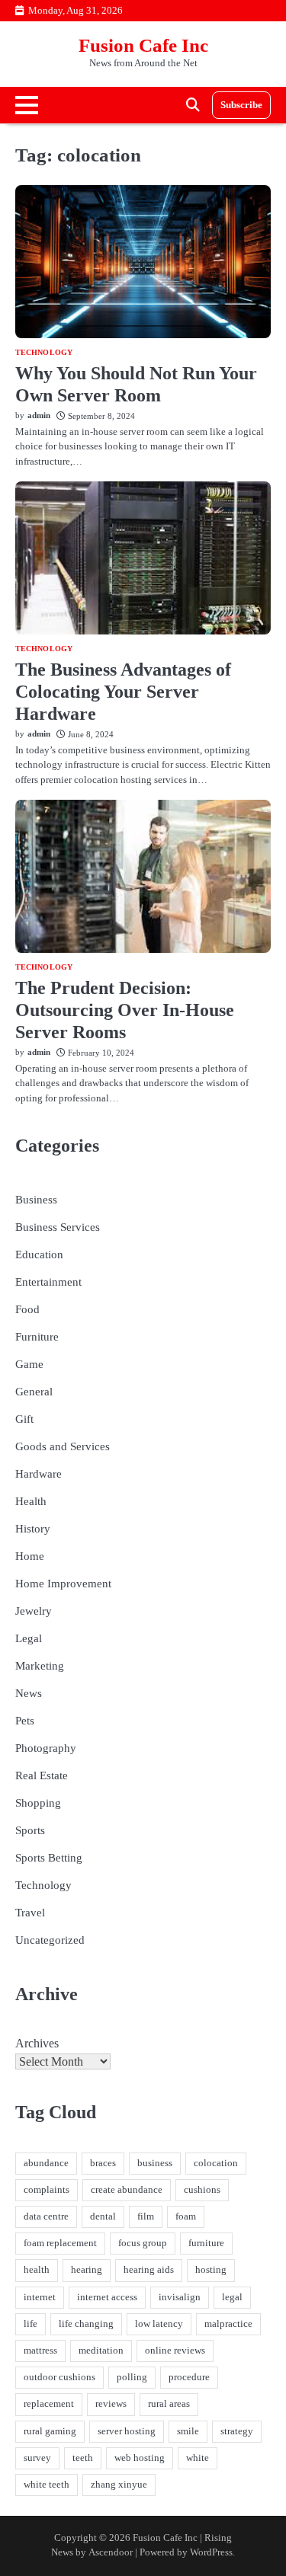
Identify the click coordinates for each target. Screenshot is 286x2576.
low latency (159, 2324)
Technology (44, 353)
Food (27, 1309)
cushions (202, 2190)
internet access (107, 2297)
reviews (111, 2404)
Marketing (40, 1666)
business (155, 2163)
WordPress (211, 2552)
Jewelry (34, 1611)
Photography (46, 1748)
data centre (46, 2216)
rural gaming (50, 2431)
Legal (29, 1638)
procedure (189, 2377)
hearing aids (149, 2270)
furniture (206, 2243)
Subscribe (241, 105)
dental (103, 2216)
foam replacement (60, 2243)
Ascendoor (111, 2552)
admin (39, 415)
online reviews (175, 2351)
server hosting (127, 2431)
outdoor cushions (59, 2377)
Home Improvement (63, 1584)
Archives (37, 2043)
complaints (47, 2190)
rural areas (169, 2404)
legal (232, 2297)
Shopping (38, 1803)
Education (39, 1254)
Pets (25, 1721)
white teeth (47, 2485)
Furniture (37, 1337)
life (31, 2324)
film (146, 2216)
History (33, 1529)
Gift (24, 1419)
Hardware (39, 1474)
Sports (30, 1830)
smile (188, 2431)
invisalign (180, 2297)
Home (30, 1556)
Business (36, 1200)
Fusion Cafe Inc (143, 45)
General (34, 1392)
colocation (216, 2163)
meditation (101, 2351)
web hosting (140, 2458)
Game (29, 1364)
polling (132, 2377)
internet (40, 2297)
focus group (143, 2243)
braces (103, 2163)
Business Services (58, 1227)
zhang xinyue (119, 2485)
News (29, 1693)
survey (37, 2458)
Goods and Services (63, 1446)
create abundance (127, 2190)
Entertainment (48, 1282)
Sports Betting (49, 1858)
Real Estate (42, 1775)
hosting (211, 2270)
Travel (30, 1913)
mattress (40, 2351)
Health (31, 1501)
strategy (237, 2431)
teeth (83, 2458)
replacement (49, 2404)
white (198, 2458)
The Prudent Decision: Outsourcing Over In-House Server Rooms (125, 1010)
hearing (87, 2270)
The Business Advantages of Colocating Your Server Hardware (123, 692)
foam (186, 2216)
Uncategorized (50, 1940)
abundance (46, 2163)
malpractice (228, 2324)
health (37, 2270)
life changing (86, 2324)
